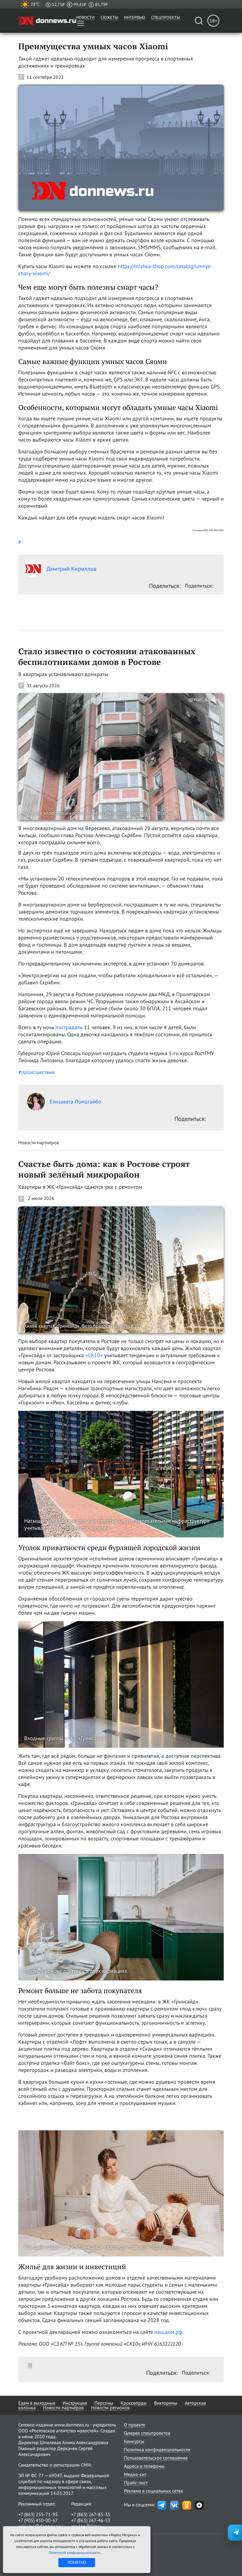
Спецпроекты (166, 17)
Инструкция (75, 2403)
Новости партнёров (63, 2408)
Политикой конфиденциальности (75, 2553)
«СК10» (94, 1355)
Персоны (104, 2403)
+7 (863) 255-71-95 (38, 2514)
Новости (85, 17)
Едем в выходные (37, 2403)
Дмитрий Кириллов (72, 569)
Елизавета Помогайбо (75, 1102)
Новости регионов (110, 2408)
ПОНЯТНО (77, 2562)
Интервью (135, 17)
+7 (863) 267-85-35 (91, 2514)
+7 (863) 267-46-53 (91, 2520)
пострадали (69, 1027)
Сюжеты (109, 17)
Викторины (166, 2403)
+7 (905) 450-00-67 (38, 2520)
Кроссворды (134, 2403)
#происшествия (36, 1072)
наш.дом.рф (168, 2332)
